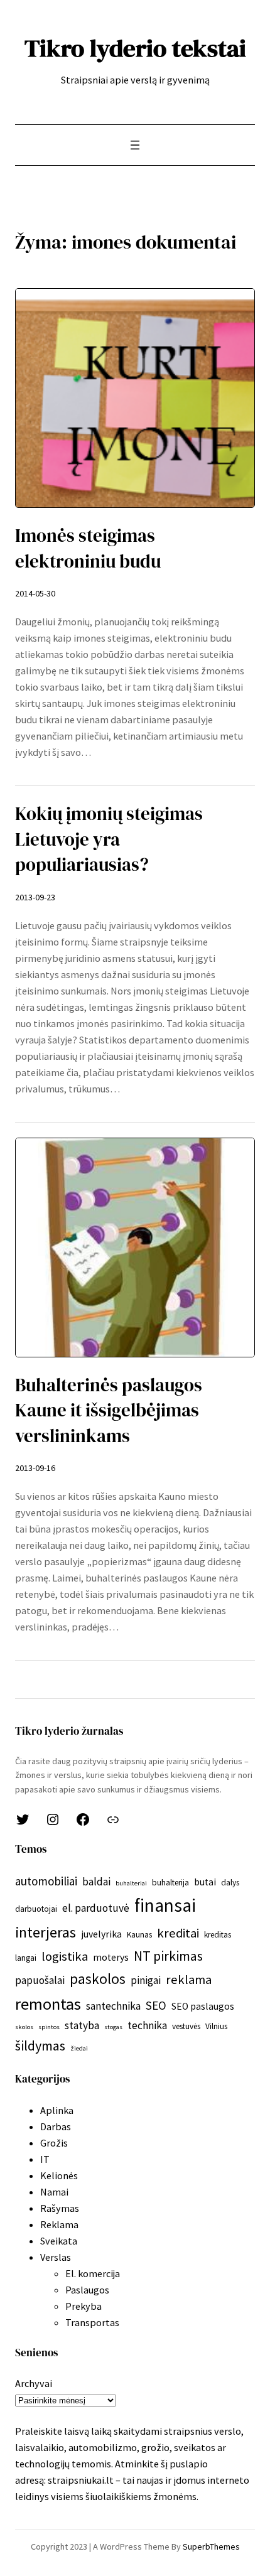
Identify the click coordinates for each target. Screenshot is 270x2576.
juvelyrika (101, 1934)
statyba (82, 2025)
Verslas (56, 2257)
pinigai (146, 1980)
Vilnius (216, 2026)
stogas (113, 2027)
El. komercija (93, 2273)
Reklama (59, 2224)
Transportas (92, 2322)
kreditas (218, 1935)
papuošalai (40, 1980)
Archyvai (34, 2383)
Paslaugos (87, 2290)
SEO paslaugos (203, 2006)
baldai (96, 1882)
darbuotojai (36, 1909)
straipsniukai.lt (81, 2480)
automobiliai (46, 1881)
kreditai (178, 1933)
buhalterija (170, 1883)
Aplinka (57, 2110)
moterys (111, 1957)
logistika (65, 1956)
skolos (24, 2027)
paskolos (98, 1979)
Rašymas (60, 2208)
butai (205, 1882)
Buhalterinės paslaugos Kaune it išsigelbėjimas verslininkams (109, 1410)
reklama (189, 1980)
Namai (54, 2192)
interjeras (46, 1932)
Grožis (54, 2143)
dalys (230, 1883)
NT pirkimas (168, 1956)
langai (26, 1958)
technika (147, 2025)
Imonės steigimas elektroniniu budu (88, 548)
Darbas (56, 2126)
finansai (165, 1905)
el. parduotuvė (96, 1908)
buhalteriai (131, 1883)
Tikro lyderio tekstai (135, 48)
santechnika (113, 2006)
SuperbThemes (211, 2546)
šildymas (40, 2045)
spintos (49, 2027)
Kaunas (139, 1935)
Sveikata (59, 2241)
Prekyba (84, 2306)
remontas (48, 2004)
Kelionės (59, 2175)
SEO (156, 2005)
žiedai (79, 2048)
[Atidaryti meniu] (135, 145)
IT (45, 2159)
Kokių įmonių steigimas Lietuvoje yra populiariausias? (109, 839)
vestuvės (186, 2026)
